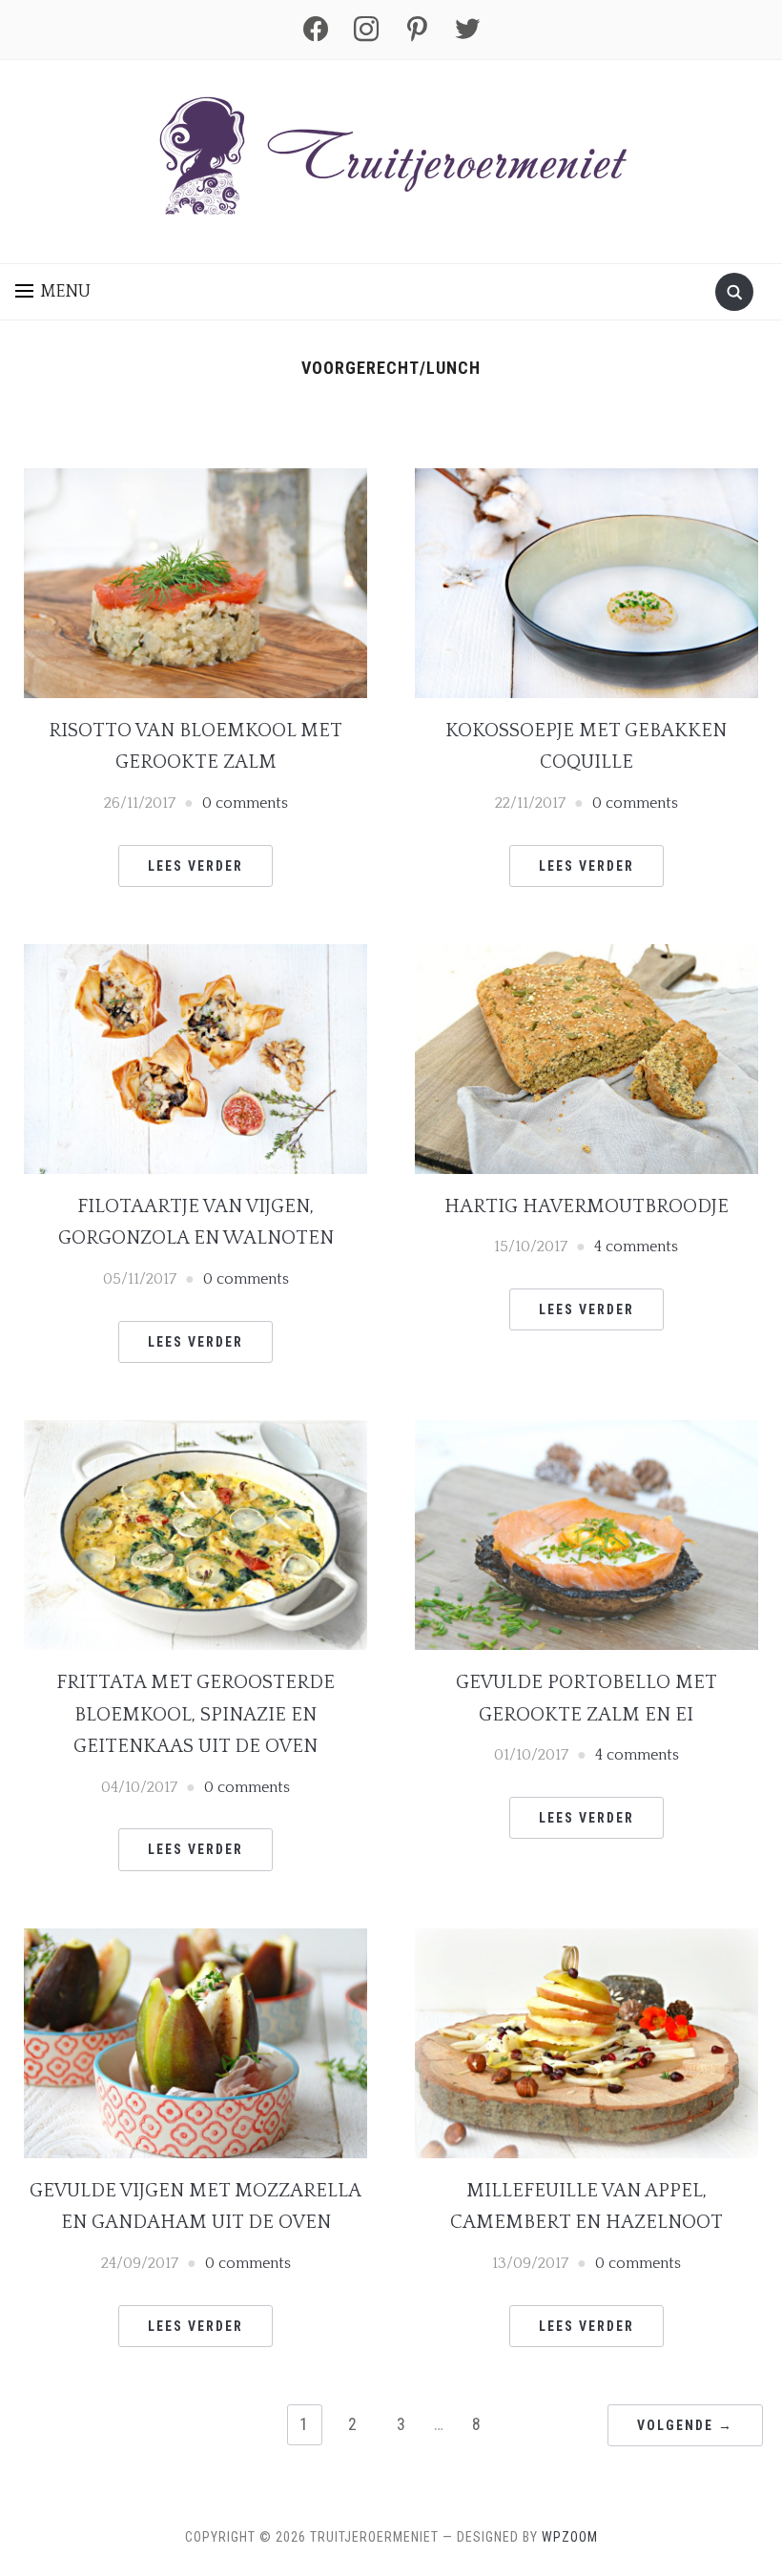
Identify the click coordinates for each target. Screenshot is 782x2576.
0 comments (245, 803)
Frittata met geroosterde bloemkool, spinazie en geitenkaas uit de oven (195, 1714)
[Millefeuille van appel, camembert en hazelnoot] (586, 2042)
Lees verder (195, 866)
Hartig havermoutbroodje (586, 1206)
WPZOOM (570, 2537)
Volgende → (685, 2425)
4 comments (636, 1247)
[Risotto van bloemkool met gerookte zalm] (195, 582)
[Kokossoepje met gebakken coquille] (586, 582)
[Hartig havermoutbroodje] (586, 1058)
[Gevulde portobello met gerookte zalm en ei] (586, 1534)
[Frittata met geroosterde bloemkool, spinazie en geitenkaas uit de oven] (195, 1534)
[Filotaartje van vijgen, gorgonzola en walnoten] (195, 1058)
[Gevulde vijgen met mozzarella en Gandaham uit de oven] (195, 2042)
